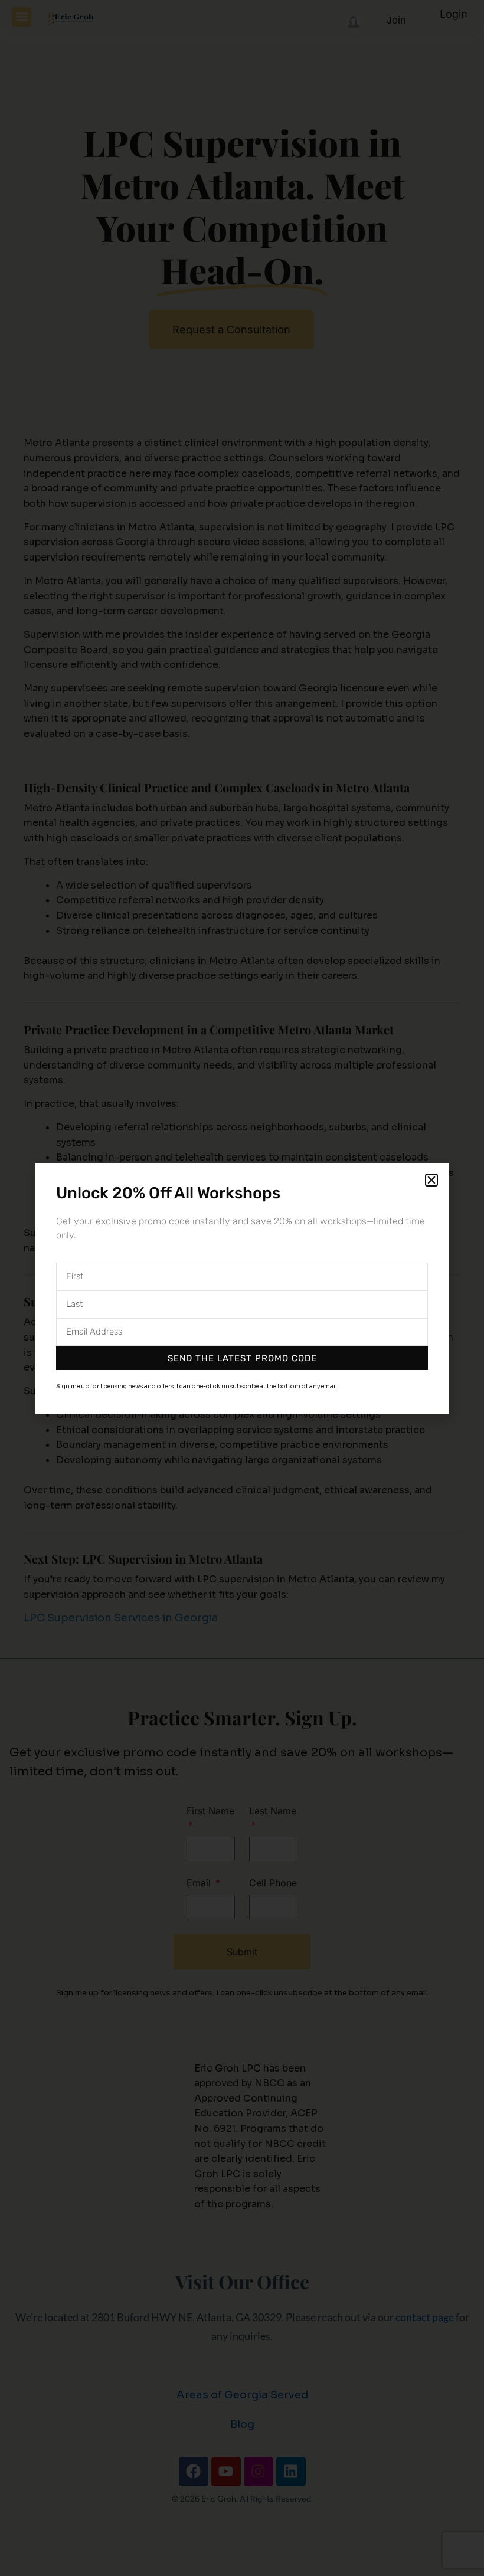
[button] (431, 1180)
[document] (242, 1288)
